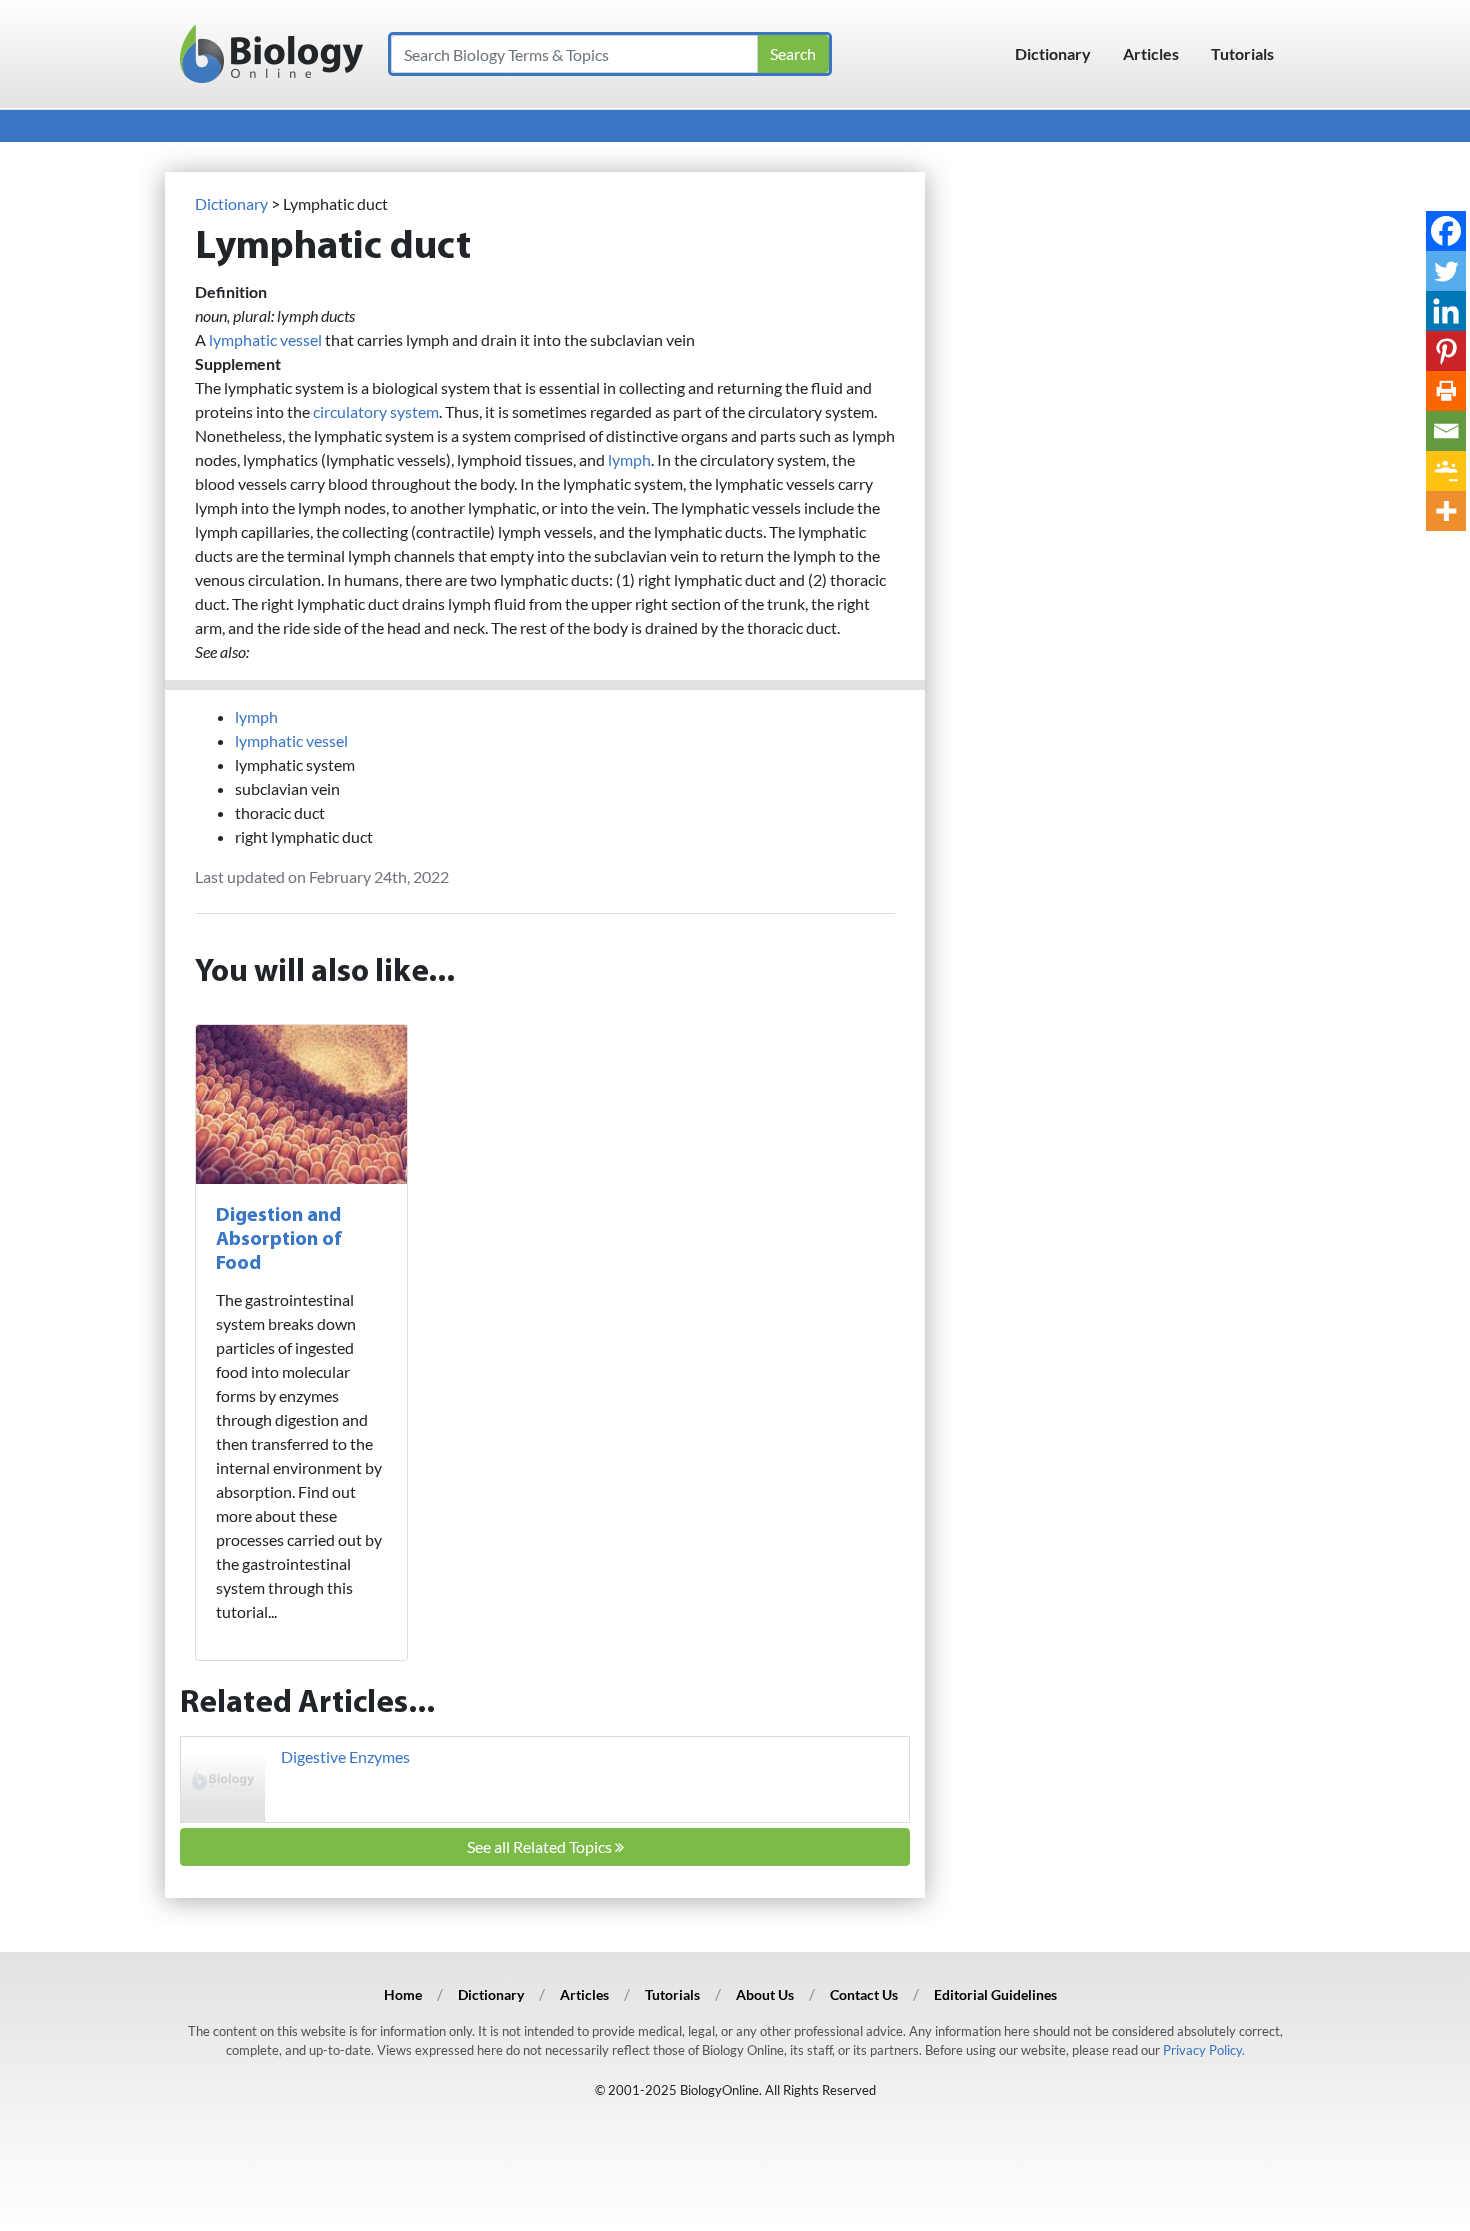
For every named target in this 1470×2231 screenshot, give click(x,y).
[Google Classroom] (1446, 471)
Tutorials (1242, 53)
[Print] (1446, 391)
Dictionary (1053, 53)
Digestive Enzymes (345, 1756)
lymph (629, 459)
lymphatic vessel (265, 339)
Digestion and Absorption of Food (279, 1240)
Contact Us (864, 1994)
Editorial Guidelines (995, 1994)
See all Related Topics (541, 1846)
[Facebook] (1446, 231)
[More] (1446, 511)
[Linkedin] (1446, 311)
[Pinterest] (1446, 351)
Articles (1151, 53)
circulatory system (376, 411)
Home (403, 1994)
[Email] (1446, 431)
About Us (765, 1994)
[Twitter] (1446, 271)
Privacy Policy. (1204, 2050)
